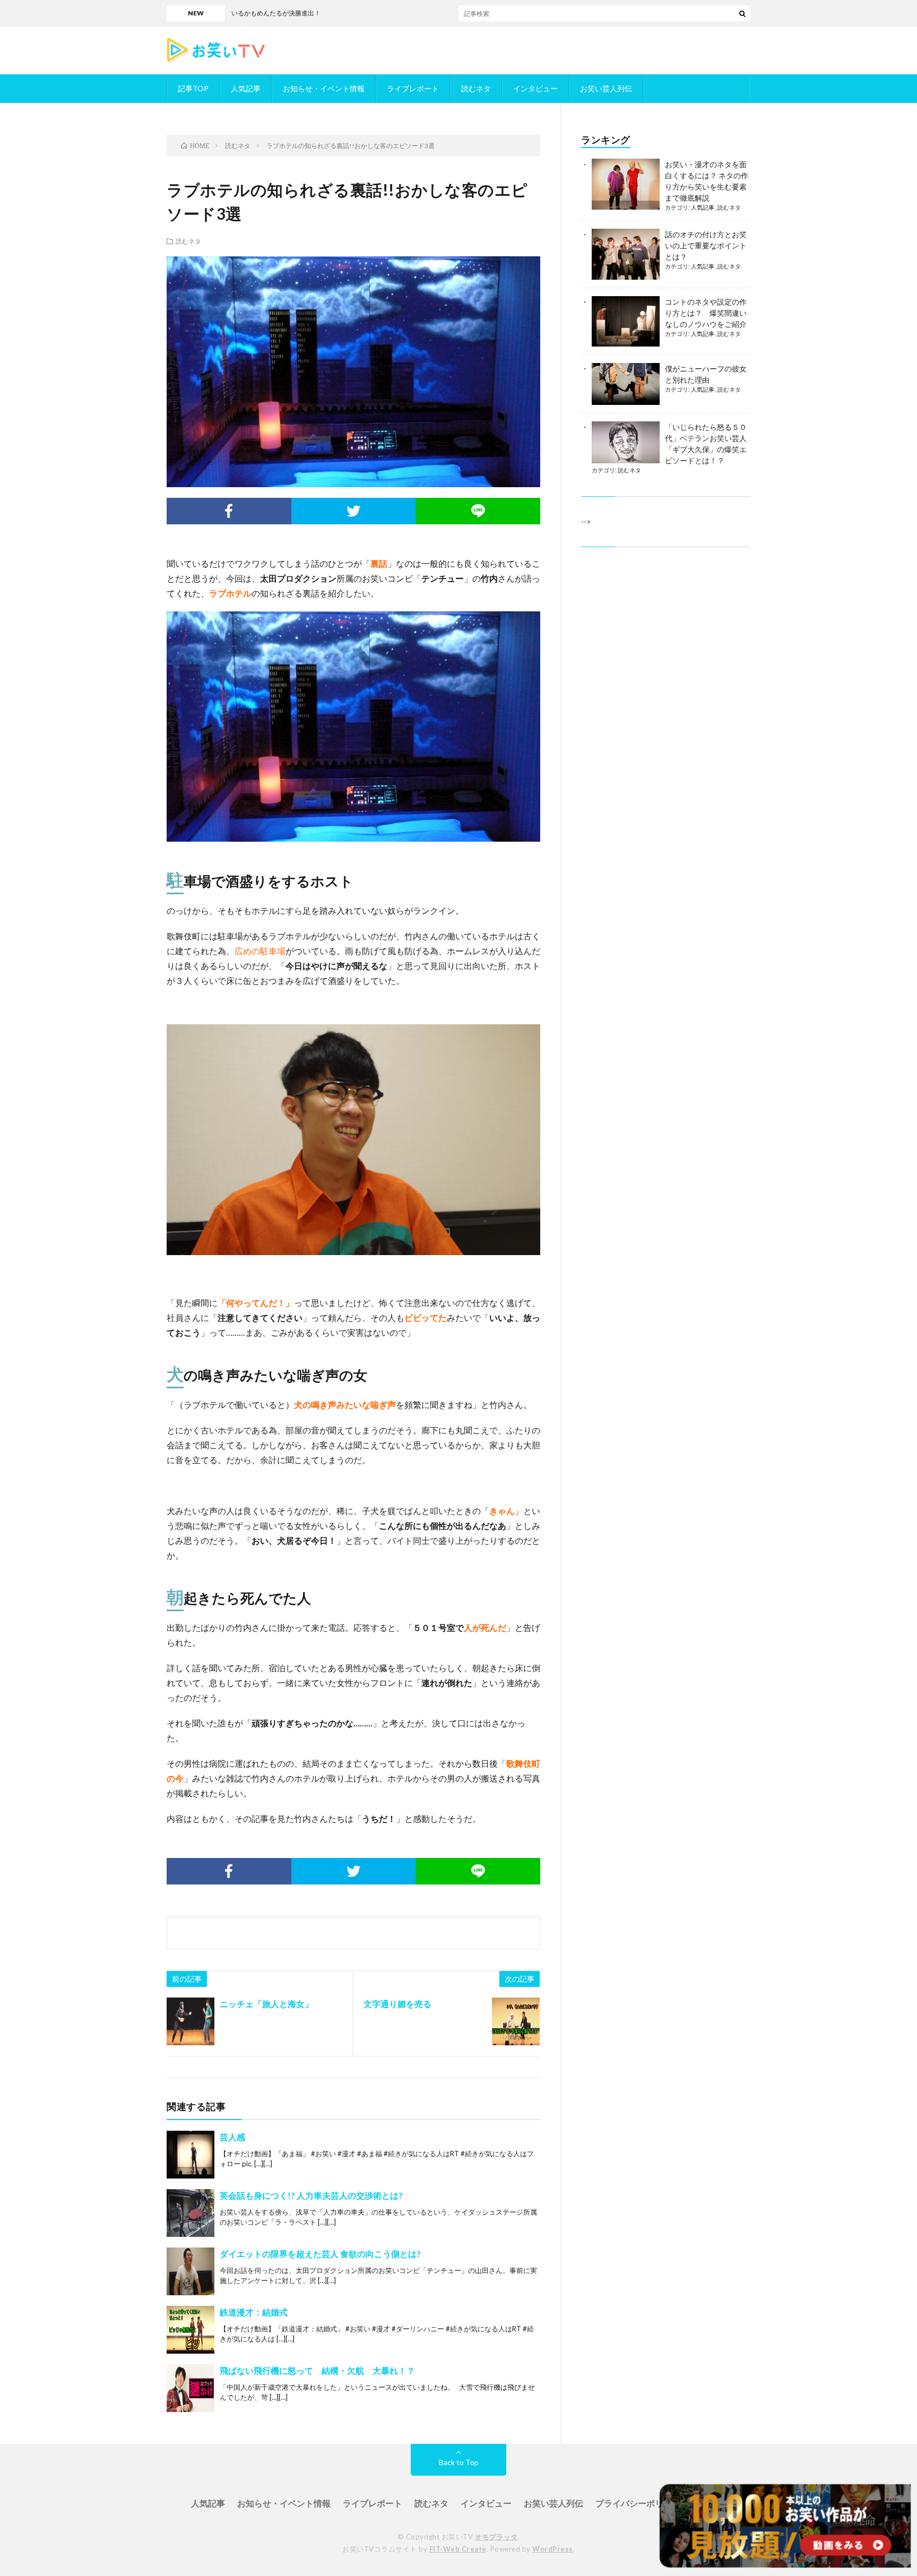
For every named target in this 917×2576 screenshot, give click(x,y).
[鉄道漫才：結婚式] (191, 2330)
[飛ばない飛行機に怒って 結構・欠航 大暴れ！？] (191, 2388)
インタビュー (535, 88)
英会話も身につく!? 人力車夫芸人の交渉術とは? (311, 2195)
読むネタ (476, 88)
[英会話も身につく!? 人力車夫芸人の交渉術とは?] (191, 2213)
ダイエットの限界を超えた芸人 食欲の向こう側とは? (320, 2254)
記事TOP (193, 88)
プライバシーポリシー (638, 2503)
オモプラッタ (496, 2537)
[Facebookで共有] (229, 511)
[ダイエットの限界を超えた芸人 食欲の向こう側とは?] (191, 2271)
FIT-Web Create (458, 2549)
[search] (742, 13)
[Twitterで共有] (354, 511)
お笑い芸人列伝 (606, 88)
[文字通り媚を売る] (516, 2021)
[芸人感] (191, 2155)
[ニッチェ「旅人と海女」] (191, 2021)
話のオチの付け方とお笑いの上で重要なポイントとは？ (706, 245)
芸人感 (232, 2137)
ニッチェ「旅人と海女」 (266, 2004)
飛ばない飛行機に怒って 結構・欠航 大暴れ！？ (317, 2370)
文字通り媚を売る (397, 2004)
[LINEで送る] (478, 511)
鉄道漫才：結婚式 (254, 2312)
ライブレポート (413, 88)
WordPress (553, 2549)
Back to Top (459, 2462)
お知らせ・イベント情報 (324, 88)
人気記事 (246, 88)
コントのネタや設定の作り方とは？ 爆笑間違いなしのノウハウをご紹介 (706, 313)
